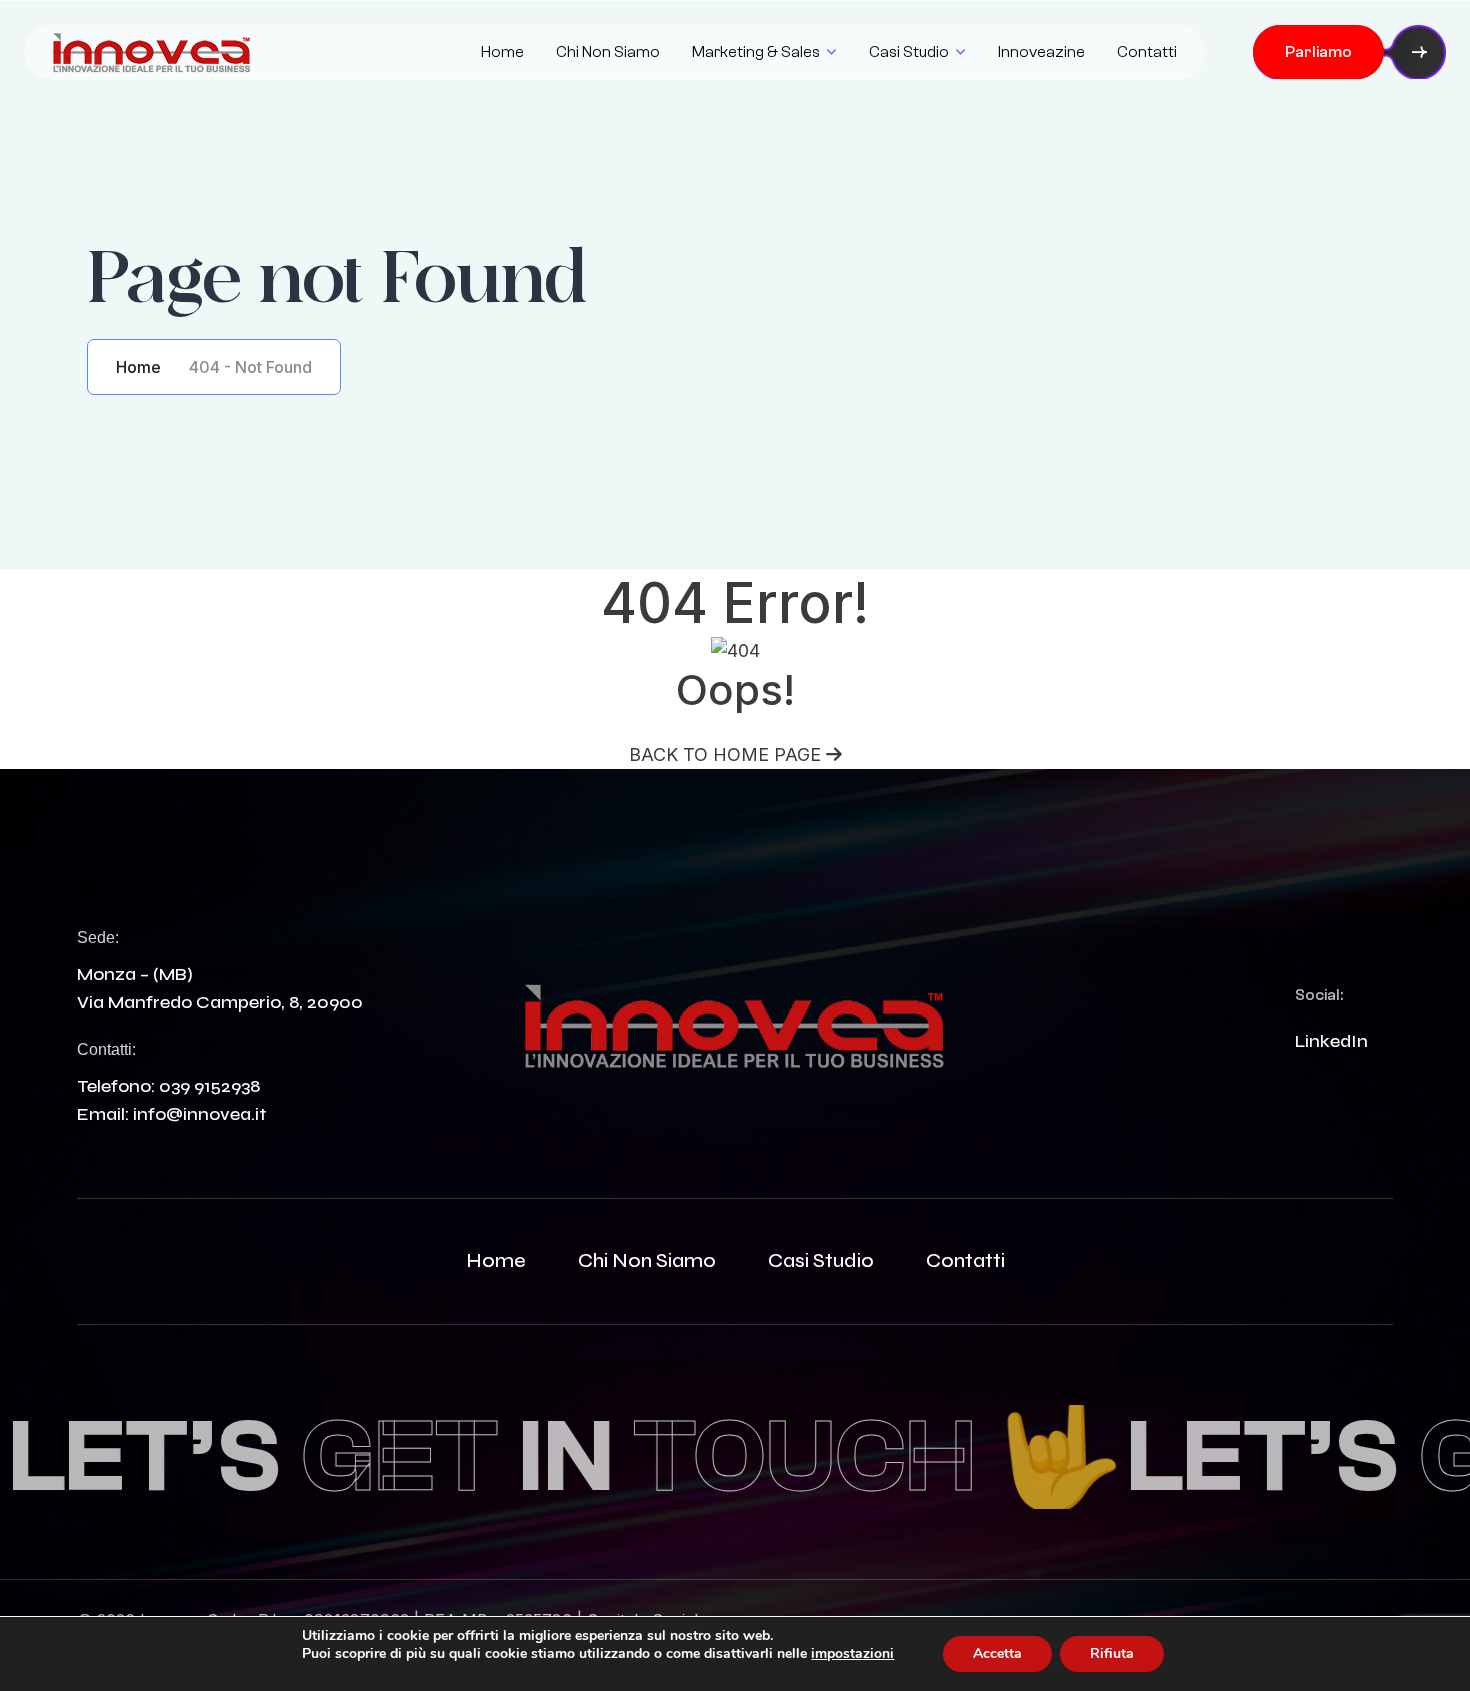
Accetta (997, 1653)
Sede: (98, 937)
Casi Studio (909, 52)
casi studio (821, 1260)
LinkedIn (1331, 1041)
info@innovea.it (199, 1114)
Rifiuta (1112, 1653)
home (496, 1260)
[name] (152, 52)
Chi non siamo (608, 52)
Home (502, 52)
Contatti (1147, 52)
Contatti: (106, 1049)
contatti (965, 1260)
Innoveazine (1041, 52)
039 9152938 (209, 1086)
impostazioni (852, 1654)
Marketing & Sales (756, 52)
